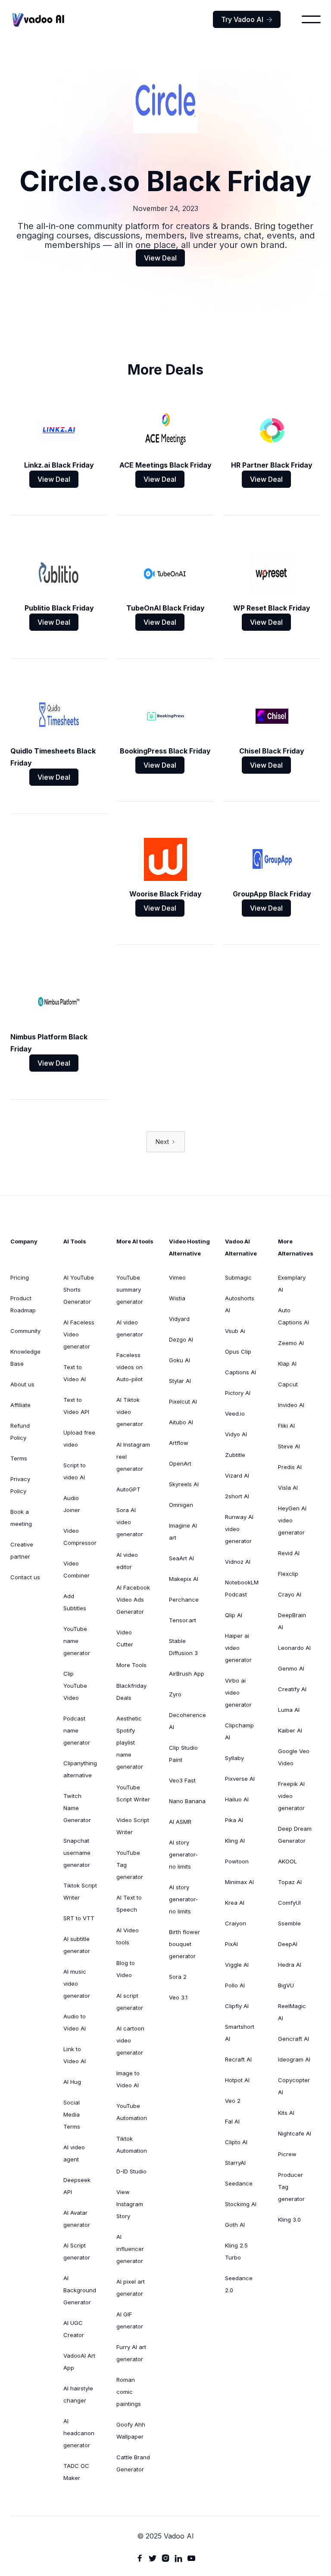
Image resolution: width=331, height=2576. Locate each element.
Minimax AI (239, 1882)
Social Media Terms (72, 2114)
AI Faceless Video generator (79, 1334)
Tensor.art (183, 1620)
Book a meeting (21, 1518)
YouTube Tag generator (130, 1865)
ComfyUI (289, 1903)
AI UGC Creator (74, 2329)
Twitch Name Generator (77, 1808)
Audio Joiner (72, 1504)
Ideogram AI (294, 2059)
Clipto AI (236, 2142)
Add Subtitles (75, 1602)
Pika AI (234, 1820)
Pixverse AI (240, 1779)
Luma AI (289, 1710)
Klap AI (287, 1364)
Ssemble (289, 1923)
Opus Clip (238, 1352)
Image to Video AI (128, 2079)
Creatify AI (292, 1689)
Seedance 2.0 (239, 2284)
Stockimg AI (241, 2204)
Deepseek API (77, 2186)
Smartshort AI (240, 2033)
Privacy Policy (20, 1485)
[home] (38, 20)
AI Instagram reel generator (133, 1457)
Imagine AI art (183, 1531)
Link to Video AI (75, 2055)
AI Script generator (77, 2251)
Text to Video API (76, 1406)
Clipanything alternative (80, 1769)
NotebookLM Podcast (242, 1588)
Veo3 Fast (182, 1780)
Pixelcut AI (183, 1401)
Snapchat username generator (77, 1853)
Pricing (20, 1277)
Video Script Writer (133, 1826)
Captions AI (240, 1372)
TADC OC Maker (76, 2472)
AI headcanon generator (79, 2433)
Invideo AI (291, 1405)
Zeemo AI (291, 1343)
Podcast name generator (77, 1730)
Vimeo (177, 1277)
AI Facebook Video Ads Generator (133, 1600)
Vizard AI (237, 1476)
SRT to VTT (79, 1918)
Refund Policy (20, 1432)
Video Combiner (77, 1569)
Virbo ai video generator (238, 1693)
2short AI (237, 1496)
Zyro (175, 1694)
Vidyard (179, 1319)
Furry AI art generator (131, 2353)
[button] (311, 19)
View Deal (160, 258)
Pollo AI (235, 1985)
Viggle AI (237, 1965)
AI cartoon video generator (130, 2040)
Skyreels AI (184, 1484)
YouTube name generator (77, 1641)
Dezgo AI (181, 1339)
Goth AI (235, 2225)
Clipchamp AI (239, 1731)
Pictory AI (238, 1393)
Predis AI (290, 1467)
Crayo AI (290, 1594)
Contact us (25, 1577)
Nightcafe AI (295, 2133)
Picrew (287, 2154)
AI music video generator (77, 1984)
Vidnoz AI (238, 1562)
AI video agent (74, 2153)
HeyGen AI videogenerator (292, 1520)
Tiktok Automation (132, 2145)
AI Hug (72, 2082)
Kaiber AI (290, 1730)
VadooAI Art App (79, 2362)
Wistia (177, 1298)
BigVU (286, 1985)
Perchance (184, 1600)
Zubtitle (235, 1455)
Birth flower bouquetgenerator (184, 1944)
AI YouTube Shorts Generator (79, 1290)
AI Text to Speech (129, 1903)
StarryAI (235, 2163)
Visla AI (288, 1488)
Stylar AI (180, 1381)
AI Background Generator (80, 2290)
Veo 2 (233, 2101)
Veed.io (235, 1414)
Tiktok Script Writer (80, 1891)
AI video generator (130, 1328)
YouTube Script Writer (133, 1793)
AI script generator (130, 2002)
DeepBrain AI (292, 1621)
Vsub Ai (235, 1331)
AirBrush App (187, 1674)
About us (22, 1384)
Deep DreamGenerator (295, 1835)
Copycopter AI (294, 2086)
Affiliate (20, 1405)
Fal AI (232, 2121)
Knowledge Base (25, 1358)
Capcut (288, 1384)
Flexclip (288, 1574)
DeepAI (288, 1944)
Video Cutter (125, 1638)
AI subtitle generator (77, 1945)
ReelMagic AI (292, 2012)
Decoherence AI (187, 1721)
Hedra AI (290, 1965)
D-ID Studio (131, 2171)
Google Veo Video (294, 1757)
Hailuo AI (237, 1799)
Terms (19, 1458)
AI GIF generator (130, 2320)
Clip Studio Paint (183, 1754)
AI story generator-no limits (183, 1854)
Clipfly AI (237, 2006)
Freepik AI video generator (291, 1796)
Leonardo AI (294, 1648)
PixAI (231, 1944)
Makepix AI (184, 1579)
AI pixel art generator (131, 2288)
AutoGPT (128, 1489)
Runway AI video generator (239, 1529)
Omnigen (181, 1505)
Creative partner (22, 1550)
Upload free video (79, 1438)
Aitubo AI (181, 1422)
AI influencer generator (130, 2249)
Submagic (238, 1277)
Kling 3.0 (289, 2220)
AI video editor (127, 1561)
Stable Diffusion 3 (183, 1647)
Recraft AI (238, 2059)
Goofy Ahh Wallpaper (131, 2430)
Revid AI (289, 1553)
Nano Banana (187, 1801)
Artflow (179, 1443)
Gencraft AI (294, 2039)
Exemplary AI (292, 1283)
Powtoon (237, 1861)
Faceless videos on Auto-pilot (130, 1367)
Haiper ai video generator (238, 1648)
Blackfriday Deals (131, 1692)
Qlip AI (234, 1615)
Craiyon (236, 1923)
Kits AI (286, 2113)
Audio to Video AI (75, 2022)
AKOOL (287, 1861)
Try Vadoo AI (247, 19)
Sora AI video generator (130, 1522)
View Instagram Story (130, 2204)
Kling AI (235, 1841)
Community (25, 1331)
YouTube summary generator (130, 1290)
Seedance (239, 2183)
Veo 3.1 (178, 1997)
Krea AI (235, 1903)
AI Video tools (128, 1936)
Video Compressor (80, 1537)
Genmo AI (291, 1668)
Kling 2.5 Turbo (236, 2251)
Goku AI (180, 1360)
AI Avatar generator (77, 2219)
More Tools (131, 1665)
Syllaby (234, 1758)
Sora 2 (178, 1977)
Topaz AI (290, 1882)
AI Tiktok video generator (130, 1412)
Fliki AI (286, 1426)
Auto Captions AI (294, 1316)
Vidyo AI (236, 1434)
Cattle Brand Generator (133, 2463)
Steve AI (289, 1446)
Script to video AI (75, 1471)
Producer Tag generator (291, 2187)
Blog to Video (126, 1969)
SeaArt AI (181, 1558)
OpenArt (180, 1463)
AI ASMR (180, 1822)
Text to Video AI (75, 1373)
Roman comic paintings (129, 2392)
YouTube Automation (132, 2112)
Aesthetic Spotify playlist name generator (130, 1742)
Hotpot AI (237, 2080)
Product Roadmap (23, 1304)
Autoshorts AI (240, 1304)
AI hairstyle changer (78, 2394)
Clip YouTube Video (75, 1686)
